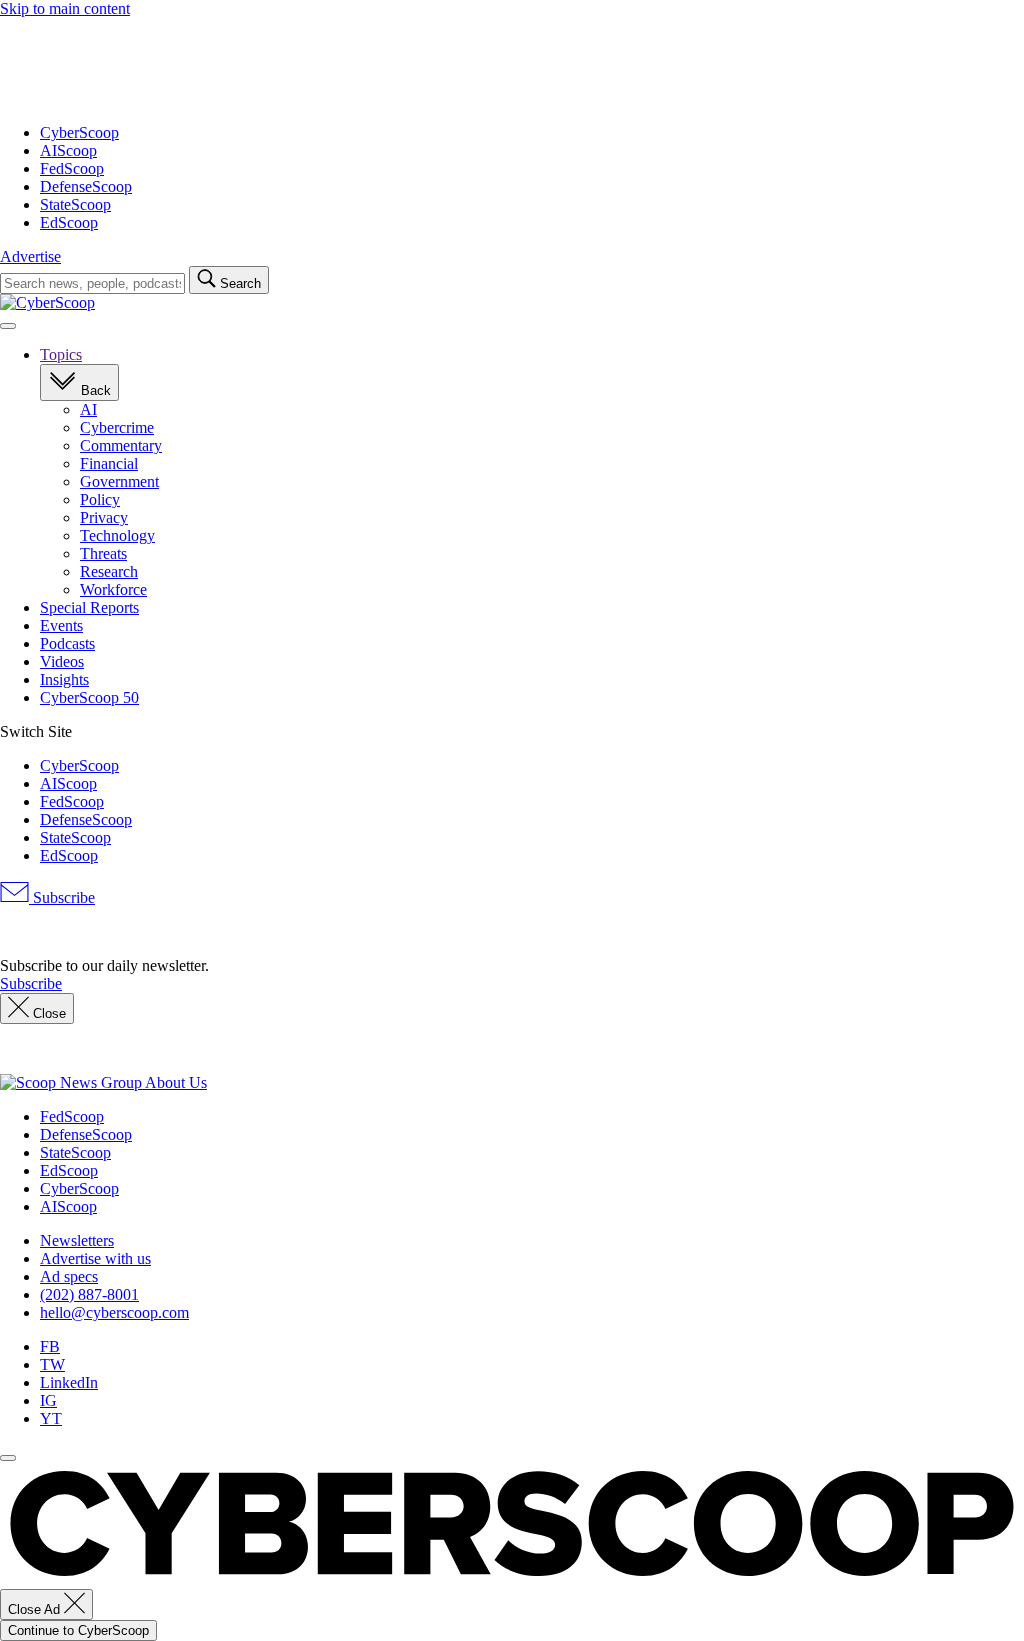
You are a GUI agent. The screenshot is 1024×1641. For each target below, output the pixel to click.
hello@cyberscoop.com (114, 1312)
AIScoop (68, 150)
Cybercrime (117, 427)
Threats (103, 553)
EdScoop (69, 222)
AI (88, 409)
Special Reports (89, 607)
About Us (176, 1082)
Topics (61, 354)
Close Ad (36, 1609)
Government (119, 481)
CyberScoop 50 (89, 697)
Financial (109, 463)
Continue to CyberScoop (78, 1630)
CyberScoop (79, 132)
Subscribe (62, 897)
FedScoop (72, 168)
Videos (62, 661)
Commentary (121, 445)
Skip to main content (65, 8)
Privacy (104, 517)
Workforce (113, 589)
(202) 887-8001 (89, 1294)
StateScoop (75, 204)
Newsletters (77, 1240)
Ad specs (69, 1276)
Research (109, 571)
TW (52, 1364)
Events (61, 625)
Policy (100, 499)
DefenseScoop (86, 186)
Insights (64, 679)
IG (48, 1400)
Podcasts (67, 643)
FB (50, 1346)
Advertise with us (95, 1258)
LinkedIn (69, 1382)
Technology (117, 535)
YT (51, 1418)
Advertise (30, 256)
